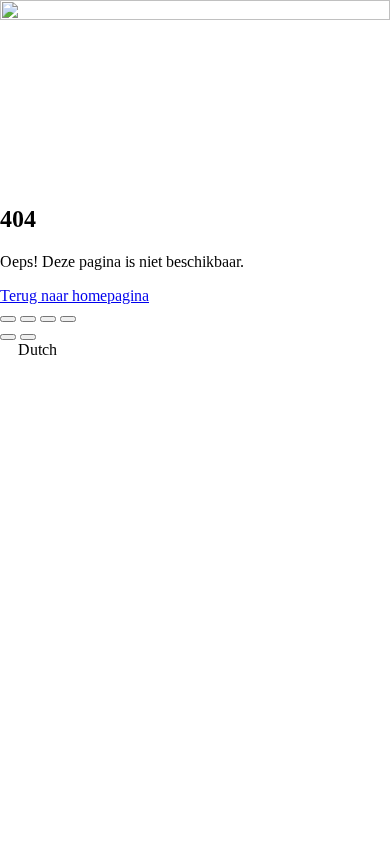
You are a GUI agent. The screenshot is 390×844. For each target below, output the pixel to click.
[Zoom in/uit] (8, 319)
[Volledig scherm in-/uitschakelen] (28, 319)
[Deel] (48, 319)
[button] (195, 350)
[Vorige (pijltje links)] (8, 337)
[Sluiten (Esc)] (68, 319)
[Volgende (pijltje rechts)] (28, 337)
